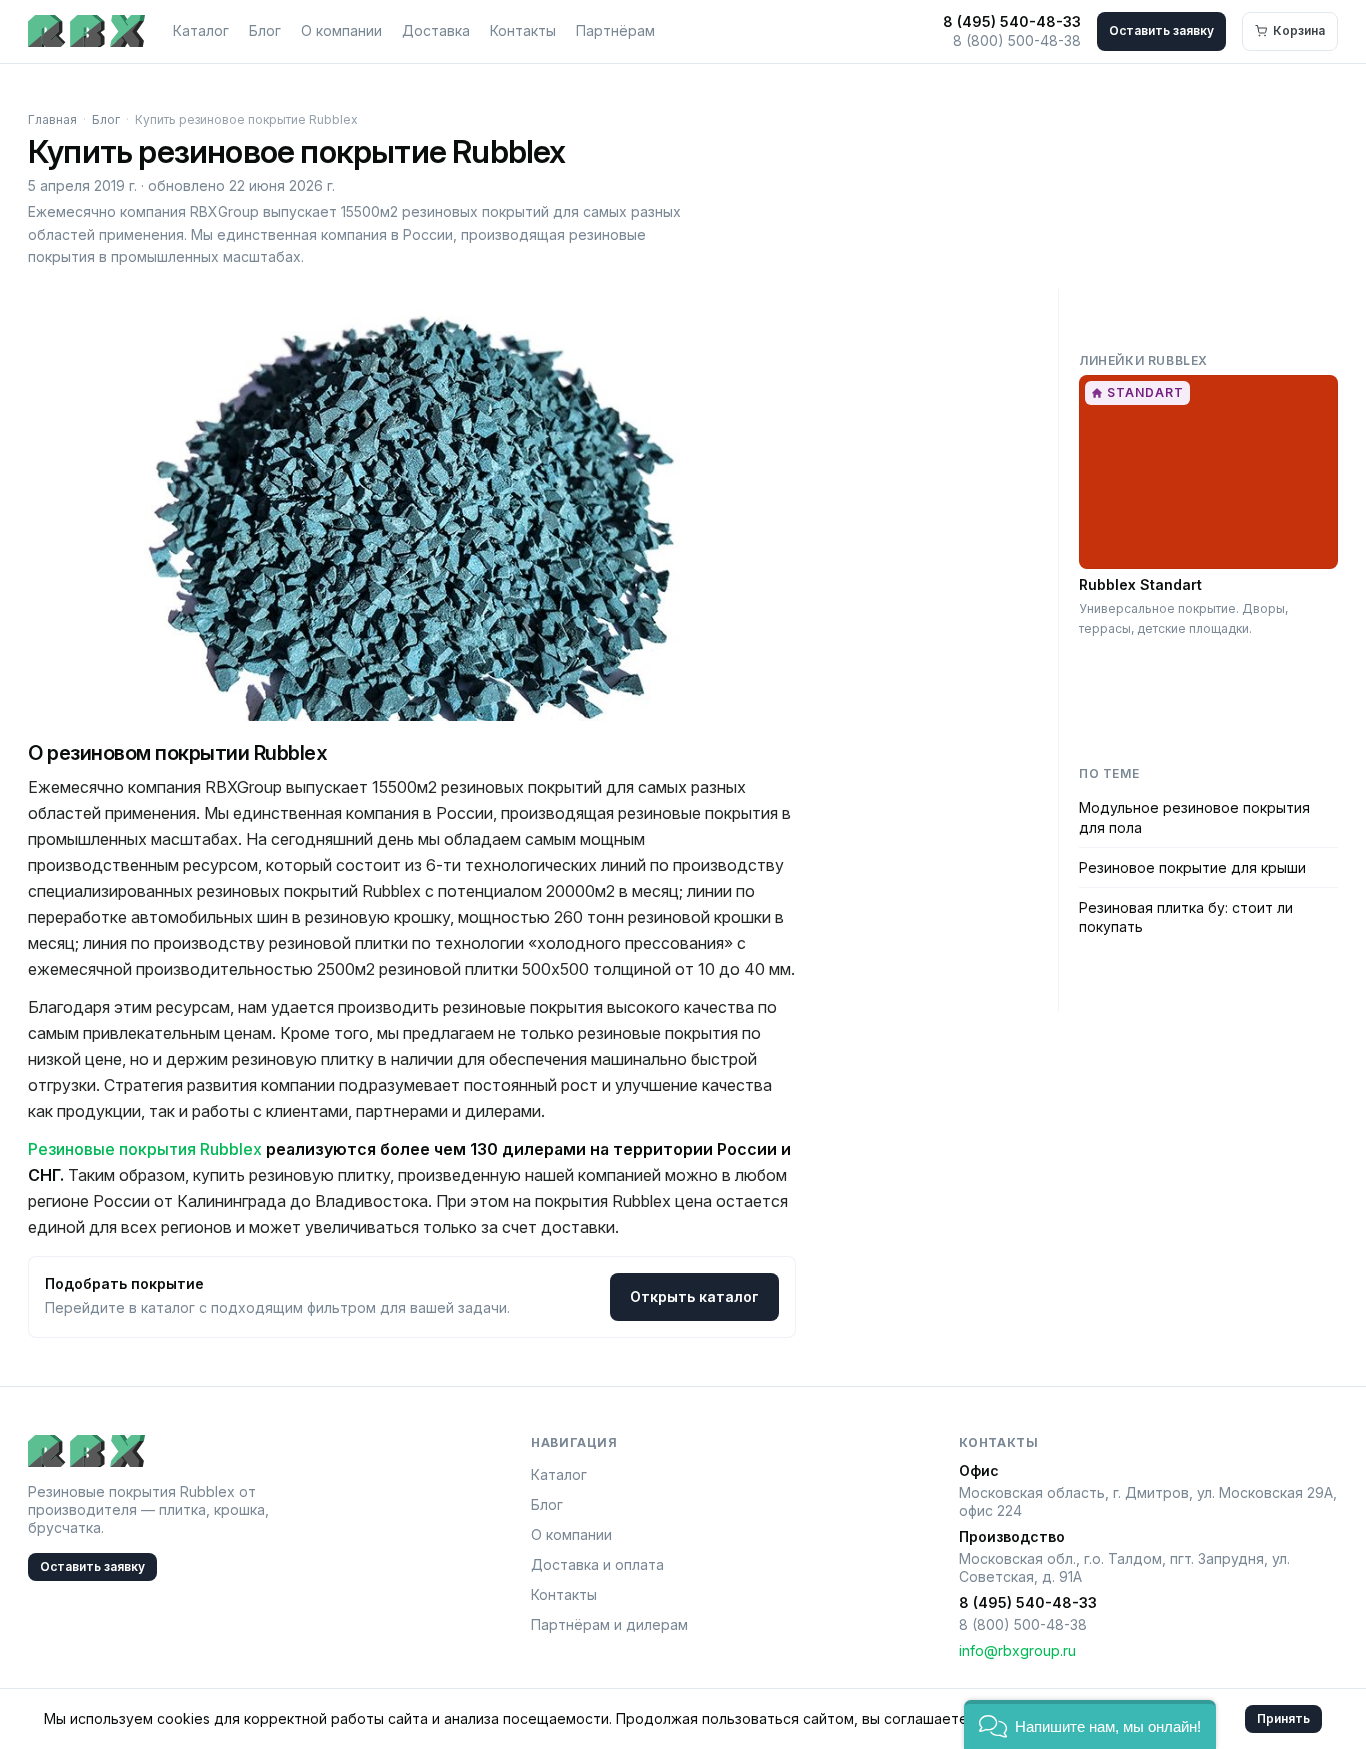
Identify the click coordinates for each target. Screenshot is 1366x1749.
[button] (1090, 1724)
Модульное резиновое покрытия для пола (1194, 817)
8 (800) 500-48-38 (1017, 40)
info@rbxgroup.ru (1017, 1650)
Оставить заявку (1161, 30)
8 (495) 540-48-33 (1012, 21)
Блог (265, 30)
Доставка (436, 30)
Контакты (523, 30)
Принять (1283, 1718)
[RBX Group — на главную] (86, 31)
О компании (341, 30)
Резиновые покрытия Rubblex (145, 1149)
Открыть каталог (694, 1296)
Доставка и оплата (597, 1564)
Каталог (201, 30)
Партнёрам (615, 30)
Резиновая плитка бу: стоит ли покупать (1186, 917)
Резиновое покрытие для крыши (1192, 867)
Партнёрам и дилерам (609, 1624)
